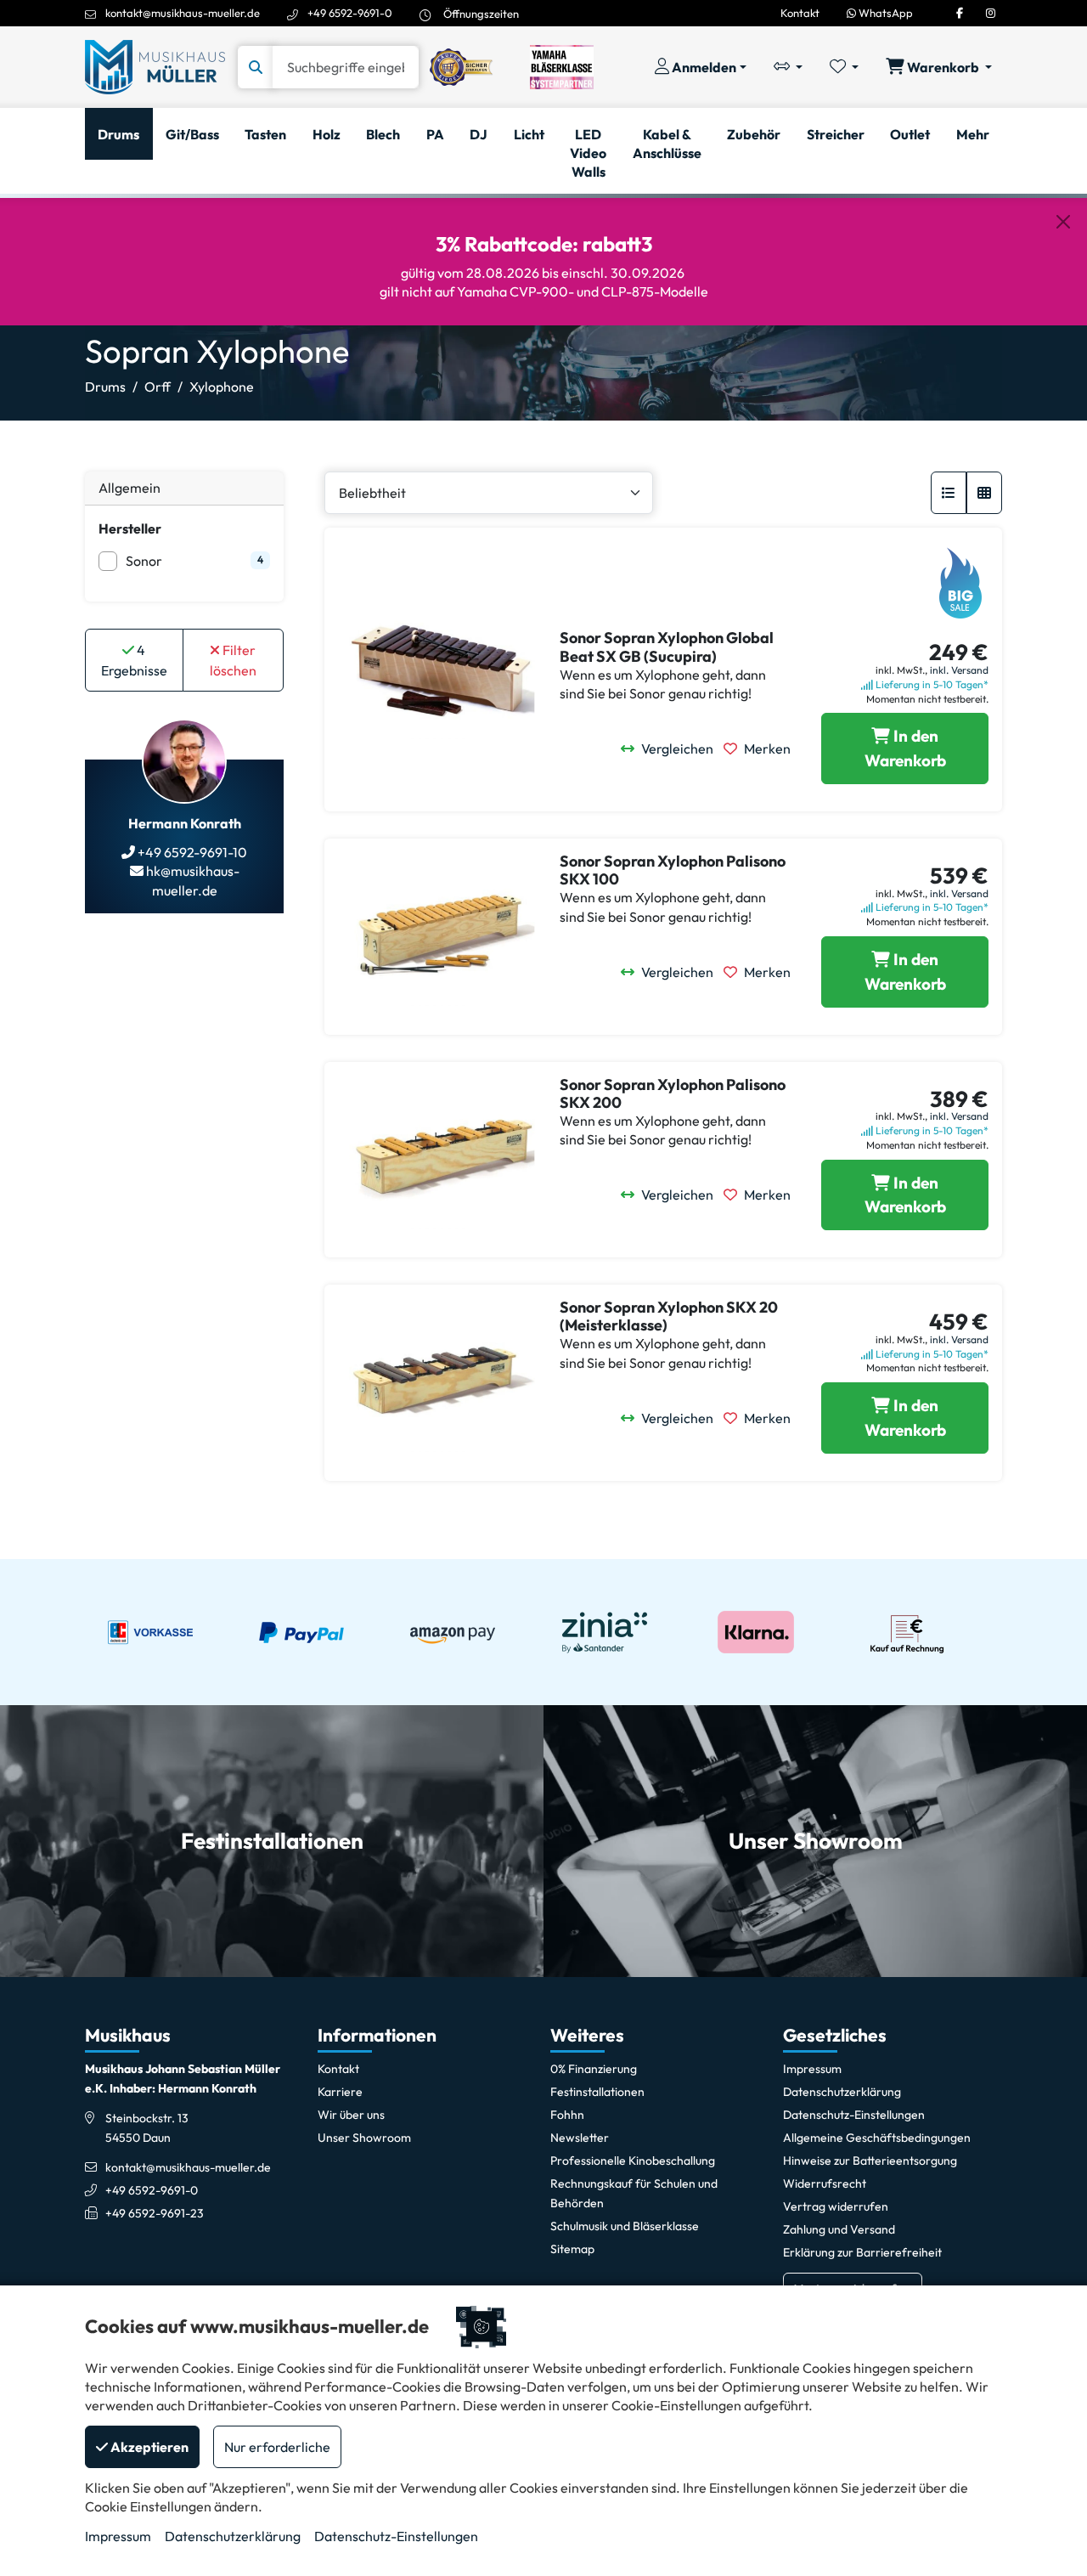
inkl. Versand (959, 670)
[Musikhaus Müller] (155, 65)
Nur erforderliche (277, 2447)
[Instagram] (991, 13)
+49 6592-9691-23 (155, 2213)
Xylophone (222, 387)
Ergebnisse (134, 660)
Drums (105, 387)
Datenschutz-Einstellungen (396, 2536)
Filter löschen (233, 660)
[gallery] (984, 493)
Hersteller (130, 528)
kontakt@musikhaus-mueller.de (183, 13)
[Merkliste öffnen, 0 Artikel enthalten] (844, 67)
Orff (158, 387)
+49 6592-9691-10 (191, 852)
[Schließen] (1063, 222)
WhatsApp (884, 13)
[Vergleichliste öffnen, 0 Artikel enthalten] (788, 67)
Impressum (118, 2536)
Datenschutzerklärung (233, 2536)
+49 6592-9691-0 (350, 13)
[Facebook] (960, 13)
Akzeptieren (148, 2447)
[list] (949, 493)
